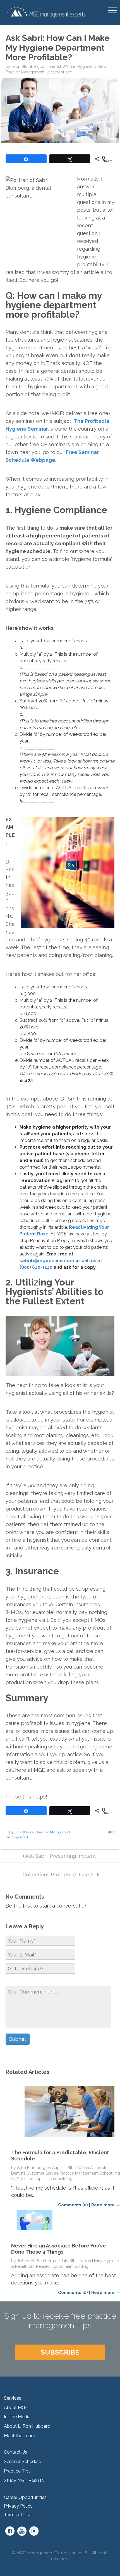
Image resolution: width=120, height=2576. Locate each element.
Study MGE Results (24, 2480)
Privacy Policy (18, 2506)
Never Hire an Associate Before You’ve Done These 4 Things (59, 2249)
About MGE (16, 2408)
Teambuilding (60, 2179)
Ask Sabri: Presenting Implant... (61, 1856)
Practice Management (25, 72)
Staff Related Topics (29, 2179)
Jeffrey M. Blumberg (35, 2261)
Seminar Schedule (22, 2462)
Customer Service (43, 2173)
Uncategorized (59, 72)
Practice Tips (17, 2471)
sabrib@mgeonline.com (47, 1261)
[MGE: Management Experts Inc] (45, 12)
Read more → (106, 2205)
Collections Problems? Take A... (59, 1875)
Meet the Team (20, 2436)
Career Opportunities (25, 2497)
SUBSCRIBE (60, 2352)
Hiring (97, 2261)
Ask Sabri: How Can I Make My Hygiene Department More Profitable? (58, 48)
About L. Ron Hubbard (27, 2426)
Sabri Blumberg (26, 66)
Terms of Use (18, 2515)
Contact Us (15, 2452)
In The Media (17, 2417)
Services (13, 2398)
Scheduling (110, 2173)
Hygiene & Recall (93, 66)
